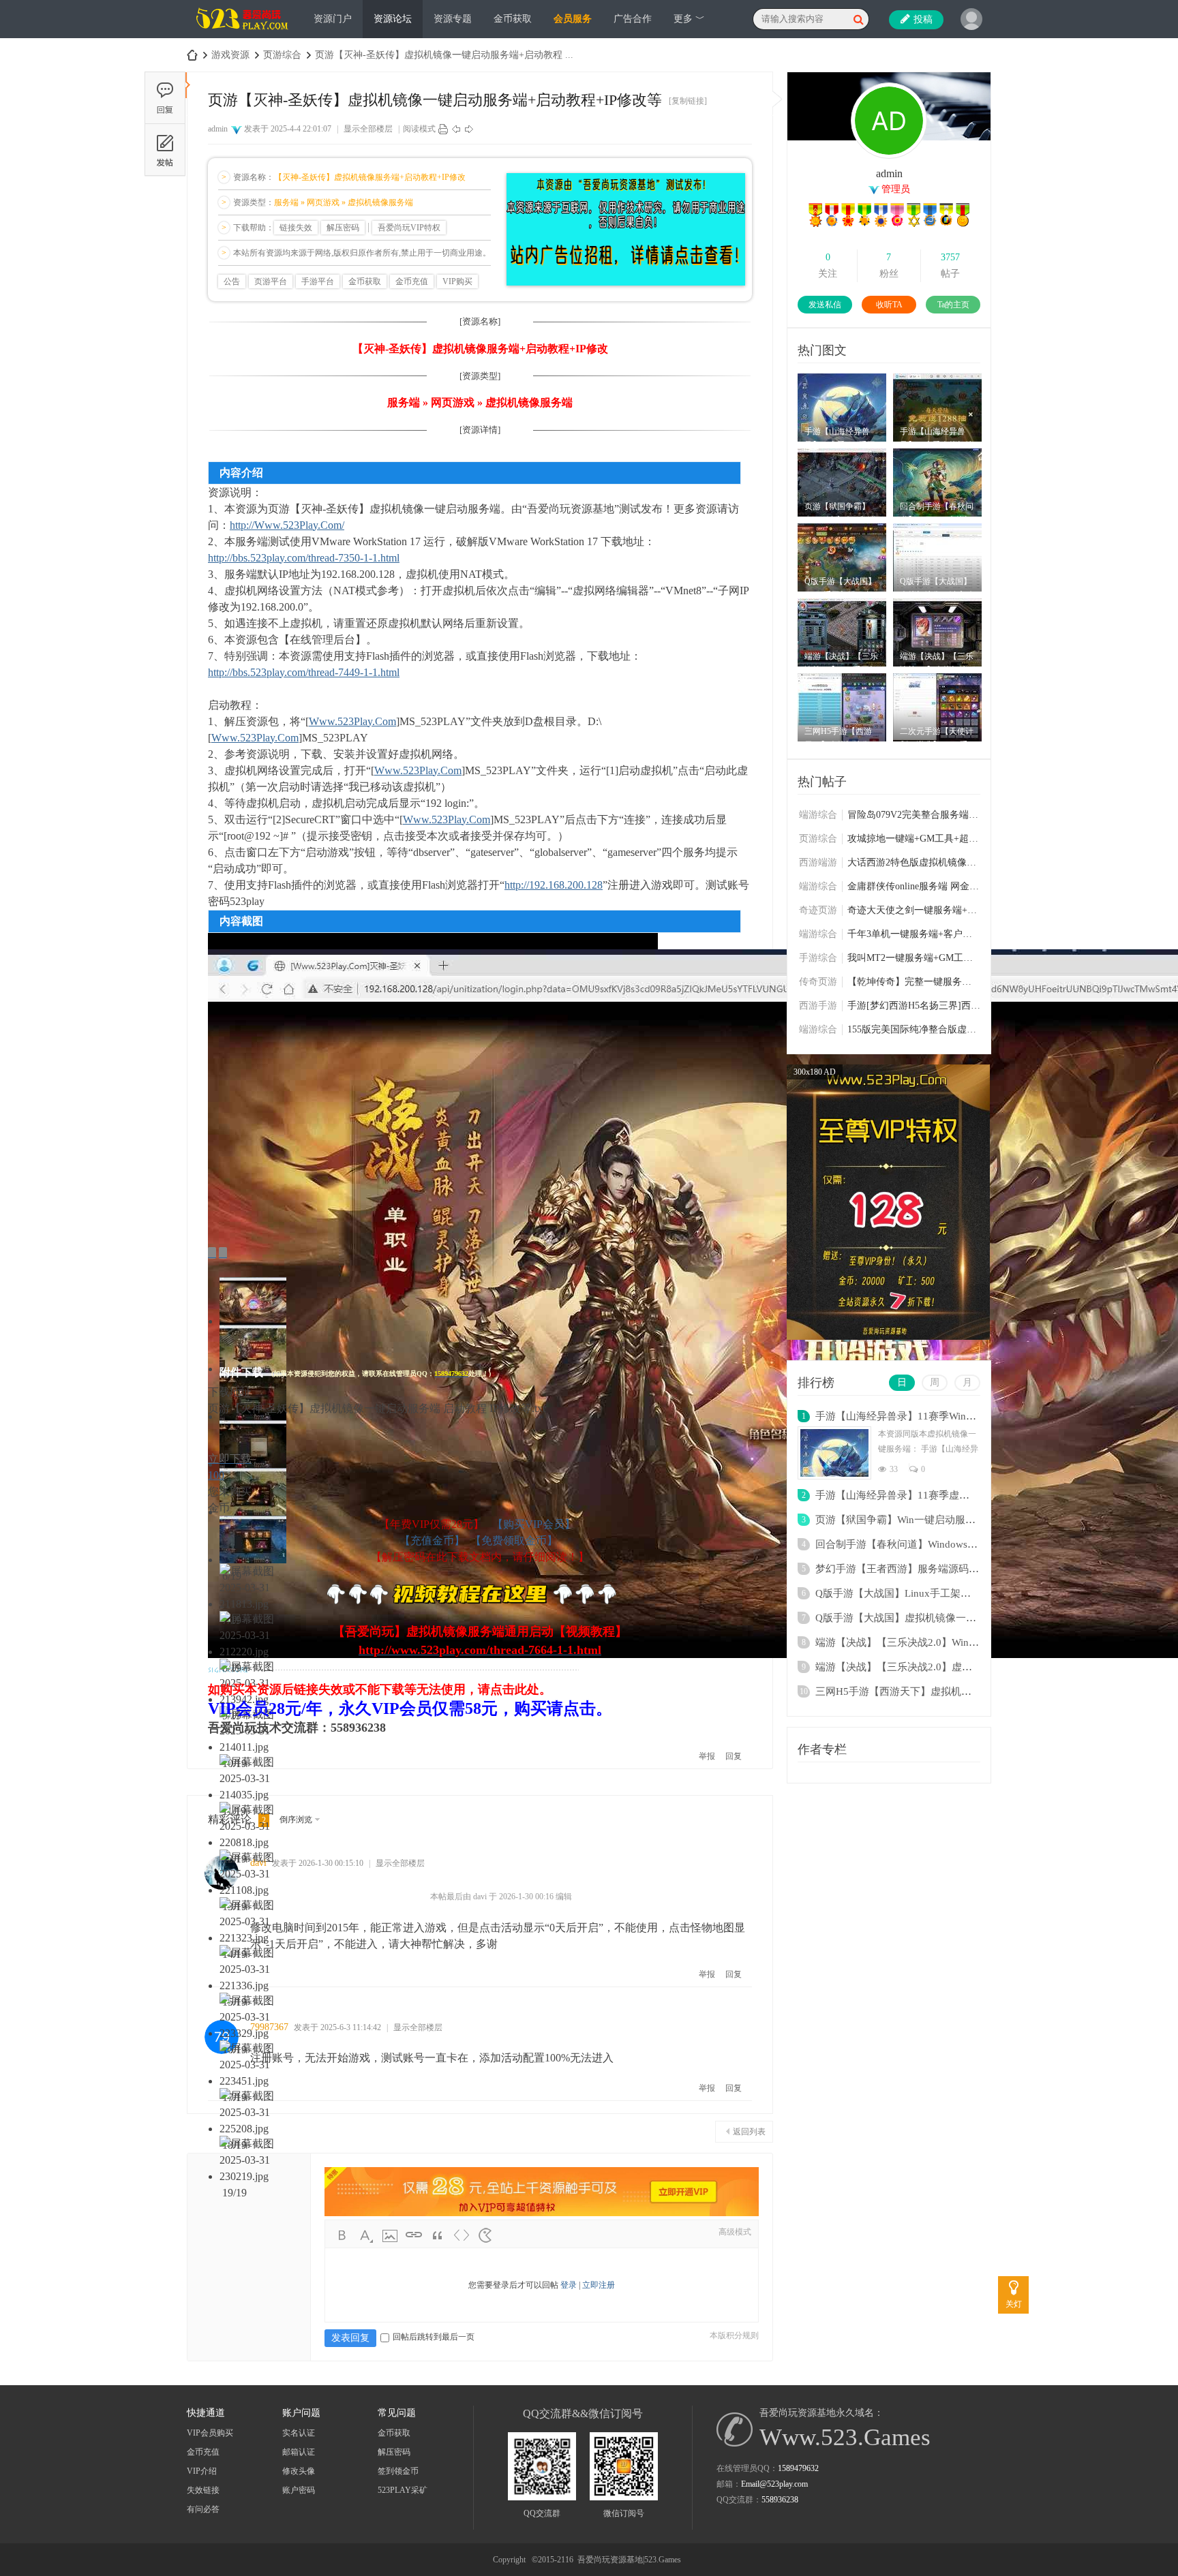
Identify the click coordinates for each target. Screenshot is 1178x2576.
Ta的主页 (953, 305)
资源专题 (453, 19)
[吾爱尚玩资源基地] (243, 35)
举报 (707, 1756)
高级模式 (735, 2232)
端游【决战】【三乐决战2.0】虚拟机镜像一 (914, 1667)
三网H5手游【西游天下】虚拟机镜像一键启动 (919, 1691)
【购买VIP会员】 (534, 1524)
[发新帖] (165, 150)
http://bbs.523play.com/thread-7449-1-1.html (304, 672)
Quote (438, 2235)
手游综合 (818, 958)
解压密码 (343, 228)
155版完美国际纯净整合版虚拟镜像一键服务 (914, 1029)
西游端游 (818, 862)
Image (390, 2235)
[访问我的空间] (889, 156)
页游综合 (282, 55)
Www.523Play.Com (352, 721)
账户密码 (299, 2490)
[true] (858, 19)
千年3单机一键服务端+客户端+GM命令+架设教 (914, 934)
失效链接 (203, 2490)
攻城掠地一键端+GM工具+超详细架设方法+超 (914, 839)
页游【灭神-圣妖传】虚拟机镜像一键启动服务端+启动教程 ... (444, 55)
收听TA (889, 305)
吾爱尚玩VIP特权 (409, 228)
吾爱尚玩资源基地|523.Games (629, 2560)
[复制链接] (688, 101)
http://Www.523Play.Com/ (287, 525)
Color (366, 2235)
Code (462, 2235)
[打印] (443, 129)
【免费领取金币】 (514, 1540)
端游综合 (818, 815)
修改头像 (299, 2471)
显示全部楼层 (368, 129)
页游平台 (271, 281)
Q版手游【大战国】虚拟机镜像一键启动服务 (916, 1618)
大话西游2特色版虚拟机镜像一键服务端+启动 (914, 862)
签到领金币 (398, 2471)
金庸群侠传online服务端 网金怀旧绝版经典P (914, 886)
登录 (569, 2285)
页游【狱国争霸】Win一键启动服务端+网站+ (916, 1520)
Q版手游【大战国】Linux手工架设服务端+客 (916, 1593)
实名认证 (299, 2433)
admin (218, 129)
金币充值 (412, 281)
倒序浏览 (296, 1820)
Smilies (485, 2235)
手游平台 (318, 281)
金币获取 (513, 19)
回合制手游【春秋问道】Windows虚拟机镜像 (917, 1544)
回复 (734, 1756)
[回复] (165, 97)
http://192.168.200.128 (554, 885)
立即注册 (599, 2285)
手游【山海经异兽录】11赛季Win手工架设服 (916, 1416)
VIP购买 (457, 281)
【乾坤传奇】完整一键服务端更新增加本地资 (914, 982)
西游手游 (818, 1006)
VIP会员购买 (210, 2433)
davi (258, 1863)
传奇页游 (818, 982)
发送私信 (825, 305)
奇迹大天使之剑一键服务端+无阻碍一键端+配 (914, 910)
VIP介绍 (202, 2471)
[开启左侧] (188, 85)
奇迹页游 (818, 910)
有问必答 (203, 2509)
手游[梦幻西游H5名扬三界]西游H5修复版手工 (914, 1006)
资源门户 (333, 19)
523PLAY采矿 (403, 2490)
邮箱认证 (299, 2452)
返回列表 (749, 2132)
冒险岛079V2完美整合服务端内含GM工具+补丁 (914, 815)
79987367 (269, 2027)
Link (414, 2235)
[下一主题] (469, 129)
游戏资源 (230, 55)
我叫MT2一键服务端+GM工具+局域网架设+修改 (914, 958)
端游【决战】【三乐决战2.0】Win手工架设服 (918, 1642)
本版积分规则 (734, 2335)
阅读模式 (419, 129)
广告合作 (633, 19)
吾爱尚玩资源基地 (192, 55)
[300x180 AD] (888, 1337)
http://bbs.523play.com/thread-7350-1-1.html (304, 558)
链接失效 (296, 228)
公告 (232, 281)
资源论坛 (393, 19)
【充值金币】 (432, 1540)
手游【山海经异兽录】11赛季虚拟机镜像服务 (918, 1495)
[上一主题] (456, 129)
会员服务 (573, 19)
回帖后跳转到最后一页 (434, 2337)
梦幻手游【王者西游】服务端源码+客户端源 (915, 1569)
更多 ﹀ (689, 19)
